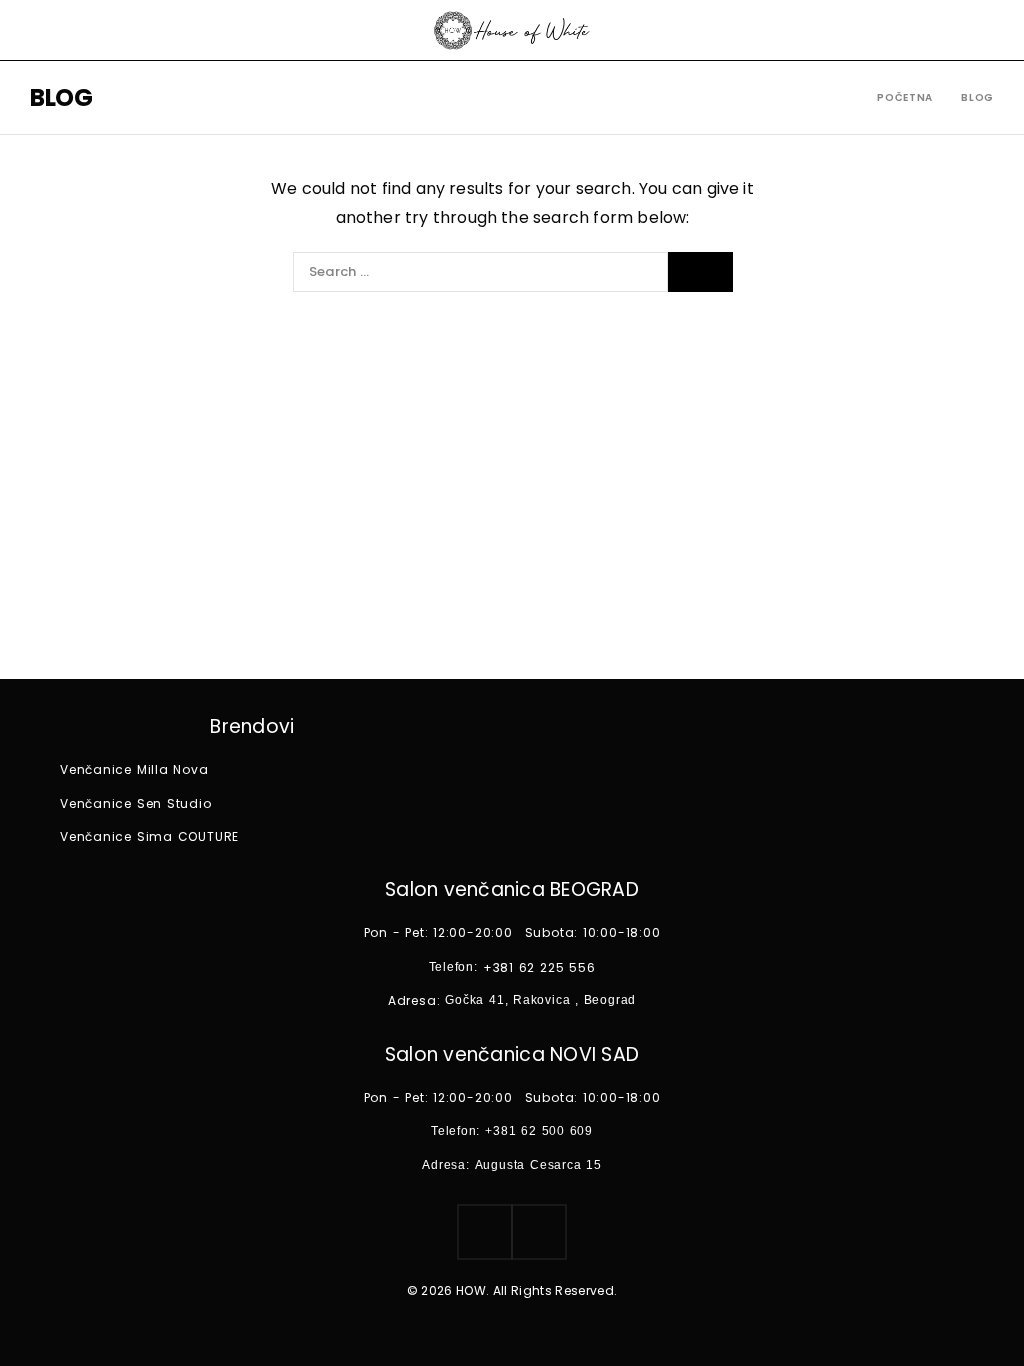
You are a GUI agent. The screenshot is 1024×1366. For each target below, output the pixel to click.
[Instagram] (485, 1232)
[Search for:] (480, 272)
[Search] (700, 272)
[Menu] (42, 30)
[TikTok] (539, 1232)
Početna (905, 97)
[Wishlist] (986, 30)
